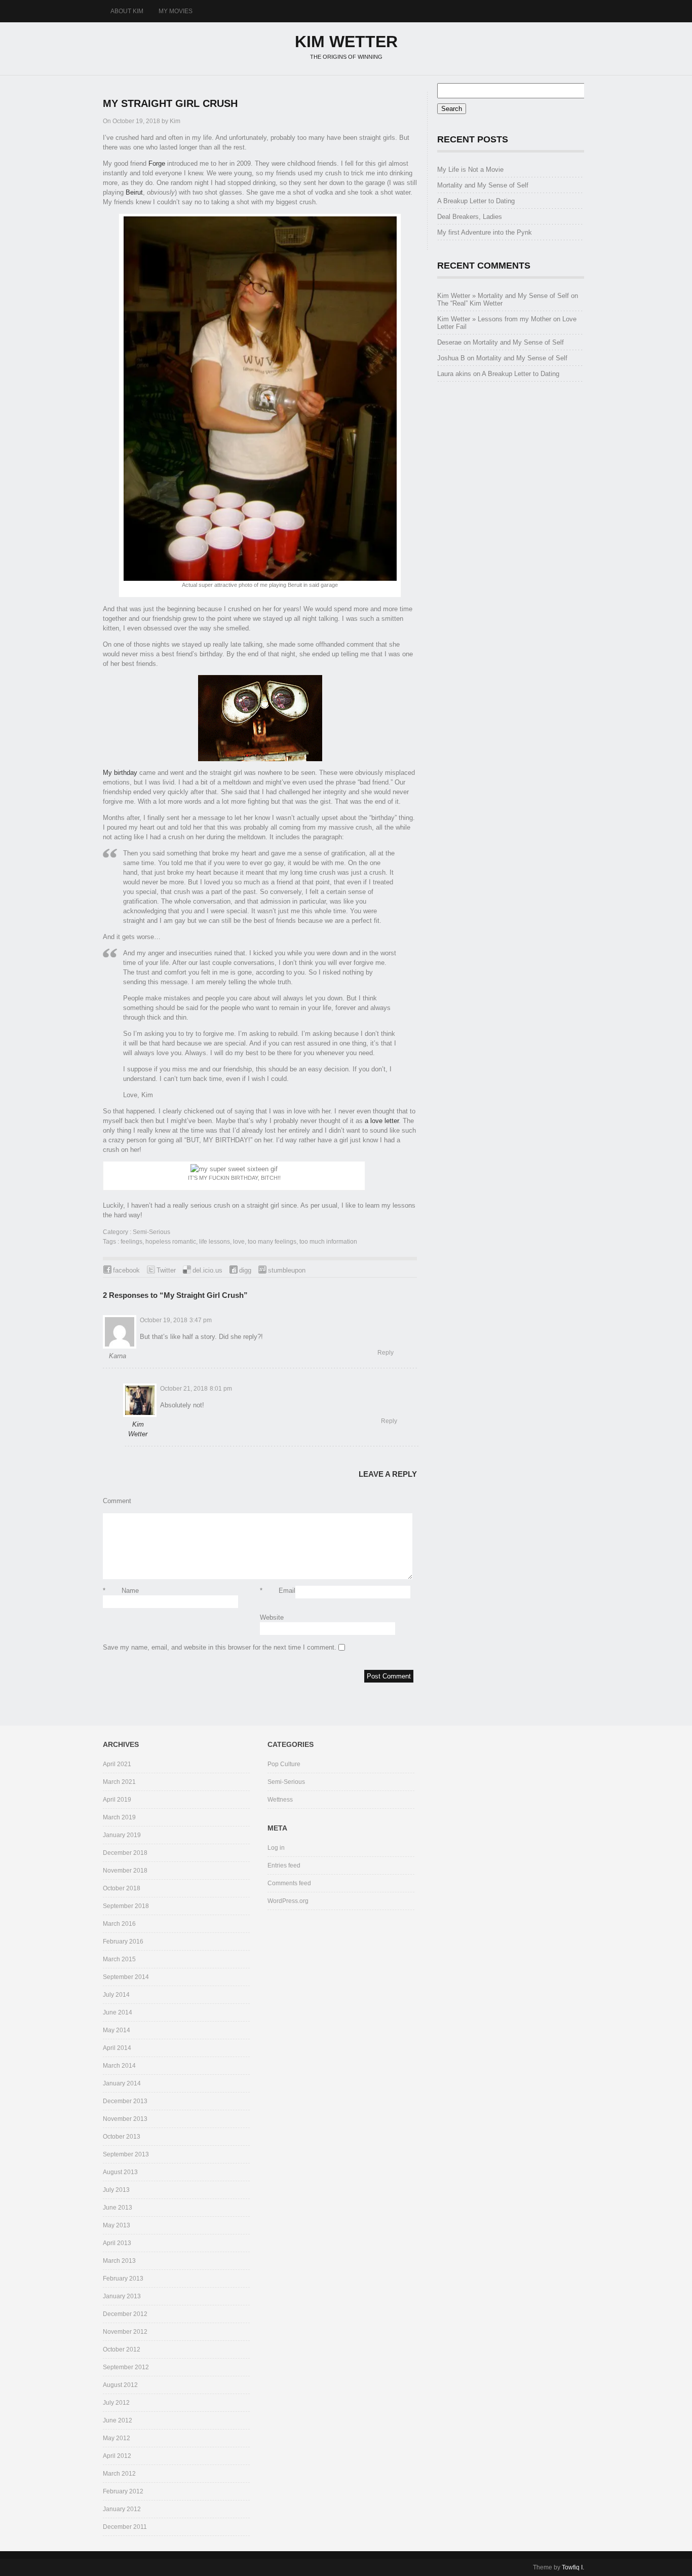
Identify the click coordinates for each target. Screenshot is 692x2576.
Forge (157, 163)
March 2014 (119, 2066)
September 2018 (126, 1906)
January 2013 (122, 2296)
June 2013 (118, 2208)
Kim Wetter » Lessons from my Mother (494, 319)
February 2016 (123, 1942)
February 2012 (123, 2491)
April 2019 (117, 1800)
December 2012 (125, 2314)
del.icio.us (207, 1270)
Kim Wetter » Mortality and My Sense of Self (503, 296)
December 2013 (125, 2101)
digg (245, 1270)
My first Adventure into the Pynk (485, 232)
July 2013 (116, 2190)
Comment (117, 1501)
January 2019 (122, 1835)
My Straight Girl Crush (170, 103)
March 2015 (119, 1959)
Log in (276, 1848)
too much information (328, 1242)
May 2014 (117, 2030)
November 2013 (125, 2119)
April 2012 (117, 2456)
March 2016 (119, 1924)
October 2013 (122, 2137)
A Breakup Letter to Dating (476, 201)
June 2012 (118, 2420)
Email (278, 1591)
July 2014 (116, 1995)
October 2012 (122, 2349)
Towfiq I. (573, 2567)
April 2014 (117, 2048)
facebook (126, 1270)
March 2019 (119, 1817)
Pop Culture (284, 1764)
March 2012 (119, 2474)
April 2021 (117, 1764)
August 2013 (120, 2172)
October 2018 (122, 1888)
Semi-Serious (151, 1232)
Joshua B (451, 358)
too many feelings (272, 1242)
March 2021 (119, 1782)
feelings (131, 1242)
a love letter (382, 1121)
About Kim (127, 11)
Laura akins (454, 374)
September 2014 (126, 1977)
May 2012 (117, 2438)
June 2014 (118, 2012)
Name (121, 1591)
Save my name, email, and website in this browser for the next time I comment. (220, 1647)
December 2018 (125, 1853)
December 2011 (125, 2527)
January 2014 (122, 2083)
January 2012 (122, 2509)
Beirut (134, 192)
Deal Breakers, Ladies (470, 217)
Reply (386, 1353)
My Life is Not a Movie (470, 170)
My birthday (120, 773)
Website (272, 1617)
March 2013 (119, 2261)
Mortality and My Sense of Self (483, 185)
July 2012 (116, 2403)
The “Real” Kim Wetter (470, 303)
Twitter (166, 1270)
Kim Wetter (346, 42)
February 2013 (123, 2279)
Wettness (280, 1800)
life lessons (215, 1242)
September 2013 (126, 2154)
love (239, 1242)
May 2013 (117, 2225)
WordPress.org (288, 1901)
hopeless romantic (171, 1242)
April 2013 (117, 2243)
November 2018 (125, 1871)
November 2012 (125, 2332)
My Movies (176, 11)
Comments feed (289, 1883)
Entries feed (284, 1865)
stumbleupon (287, 1270)
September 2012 (126, 2367)
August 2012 (120, 2385)
